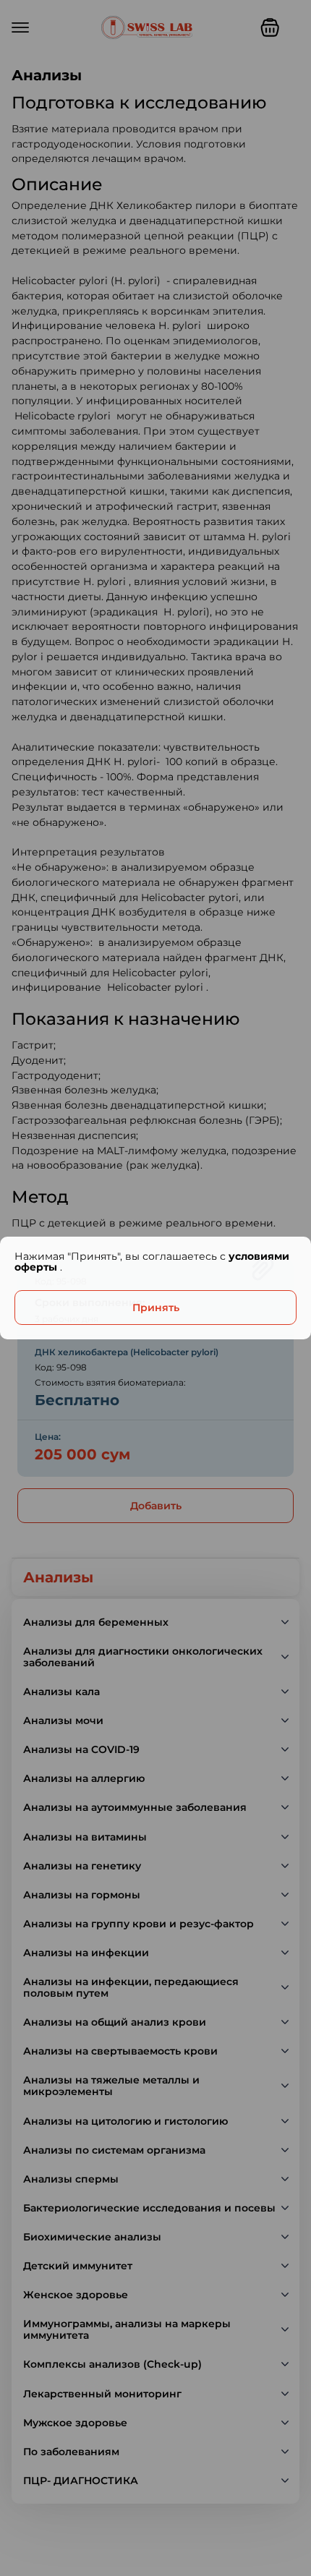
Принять (156, 1308)
